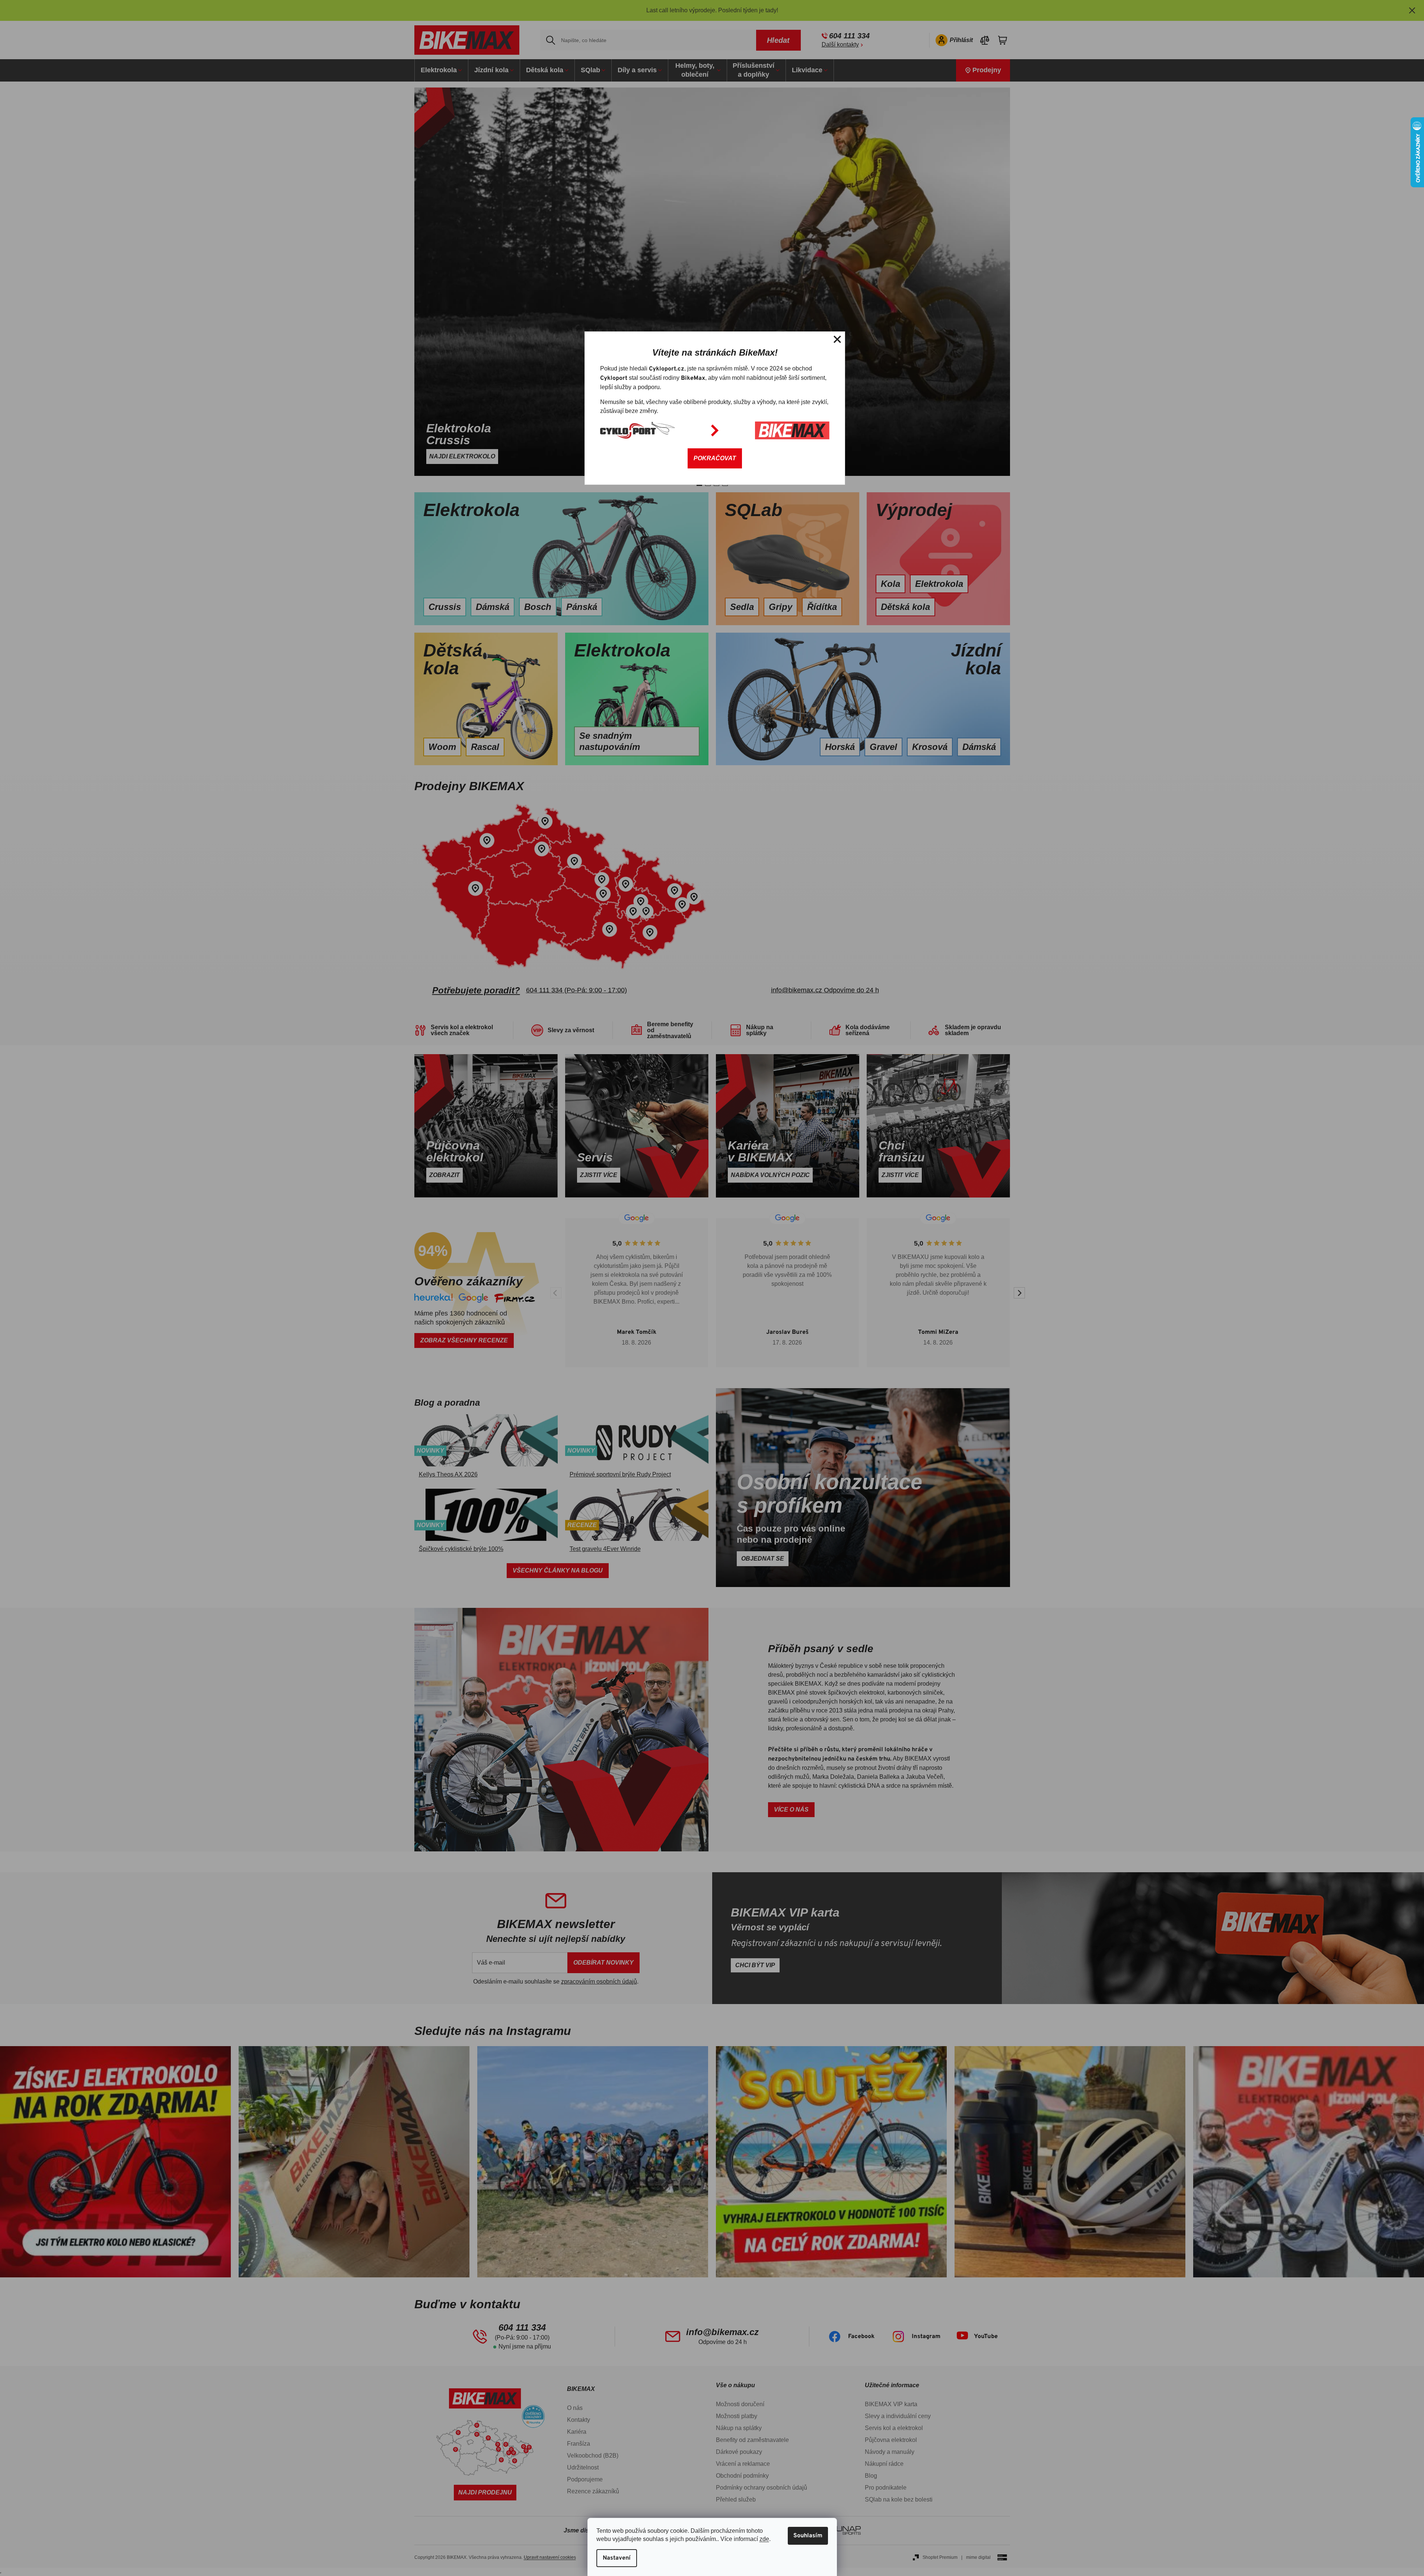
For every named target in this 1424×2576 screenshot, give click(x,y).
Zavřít (837, 339)
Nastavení (617, 2558)
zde (764, 2539)
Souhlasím (808, 2536)
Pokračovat (715, 458)
